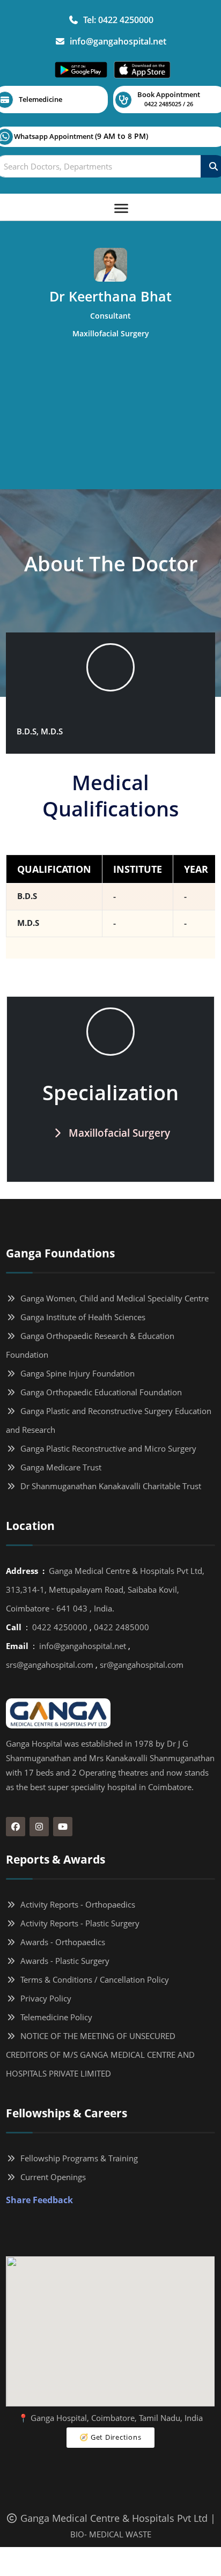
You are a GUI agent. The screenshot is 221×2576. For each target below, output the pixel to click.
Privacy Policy (44, 1998)
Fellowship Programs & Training (77, 2158)
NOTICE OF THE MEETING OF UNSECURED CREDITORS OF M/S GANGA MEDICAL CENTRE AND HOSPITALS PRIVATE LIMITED (100, 2055)
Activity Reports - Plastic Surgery (78, 1923)
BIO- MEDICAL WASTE (111, 2534)
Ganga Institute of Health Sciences (81, 1317)
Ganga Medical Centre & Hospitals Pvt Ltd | (117, 2518)
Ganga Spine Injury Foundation (75, 1373)
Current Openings (51, 2177)
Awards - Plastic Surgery (63, 1961)
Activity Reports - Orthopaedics (76, 1904)
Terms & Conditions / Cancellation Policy (93, 1979)
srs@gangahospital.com (50, 1665)
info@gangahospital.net (116, 41)
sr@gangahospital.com (142, 1665)
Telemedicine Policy (54, 2017)
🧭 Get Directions (110, 2437)
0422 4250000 (60, 1627)
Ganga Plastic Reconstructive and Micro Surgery (106, 1448)
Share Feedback (39, 2200)
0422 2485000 (121, 1627)
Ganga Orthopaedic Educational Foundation (99, 1392)
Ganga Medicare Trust (59, 1467)
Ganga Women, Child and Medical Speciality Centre (112, 1298)
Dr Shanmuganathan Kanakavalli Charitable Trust (109, 1486)
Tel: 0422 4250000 (116, 20)
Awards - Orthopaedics (61, 1942)
